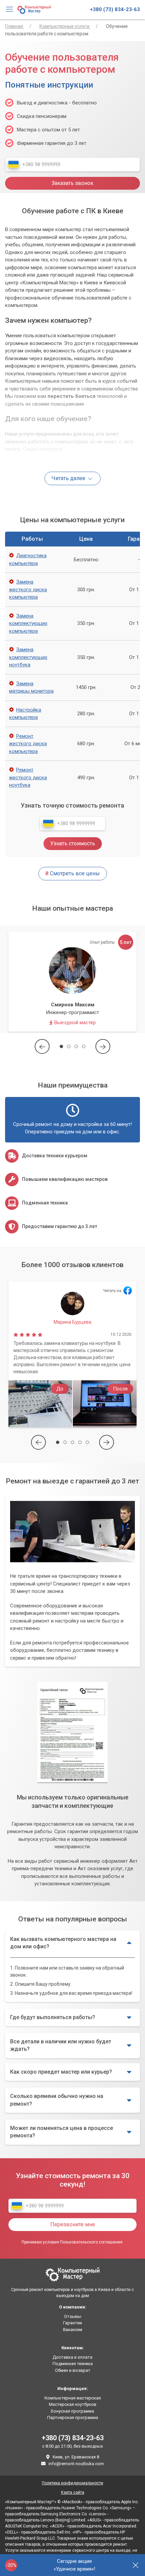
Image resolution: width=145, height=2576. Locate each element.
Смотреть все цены (73, 873)
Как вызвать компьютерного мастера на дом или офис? (63, 1943)
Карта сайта (73, 2492)
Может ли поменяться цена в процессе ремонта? (62, 2132)
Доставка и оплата (72, 2357)
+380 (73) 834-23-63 (115, 9)
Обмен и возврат (73, 2370)
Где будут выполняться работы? (53, 2017)
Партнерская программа (73, 2417)
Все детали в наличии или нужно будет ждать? (61, 2045)
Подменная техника (73, 2364)
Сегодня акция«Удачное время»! (74, 2565)
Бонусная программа (72, 2411)
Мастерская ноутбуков (73, 2404)
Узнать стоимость (73, 843)
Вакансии (73, 2330)
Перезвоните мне (73, 2224)
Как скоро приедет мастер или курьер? (61, 2072)
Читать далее (69, 478)
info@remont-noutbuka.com (76, 2464)
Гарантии (72, 2323)
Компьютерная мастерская (73, 2398)
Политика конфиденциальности (72, 2483)
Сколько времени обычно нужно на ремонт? (57, 2100)
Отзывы (73, 2316)
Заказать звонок (72, 183)
